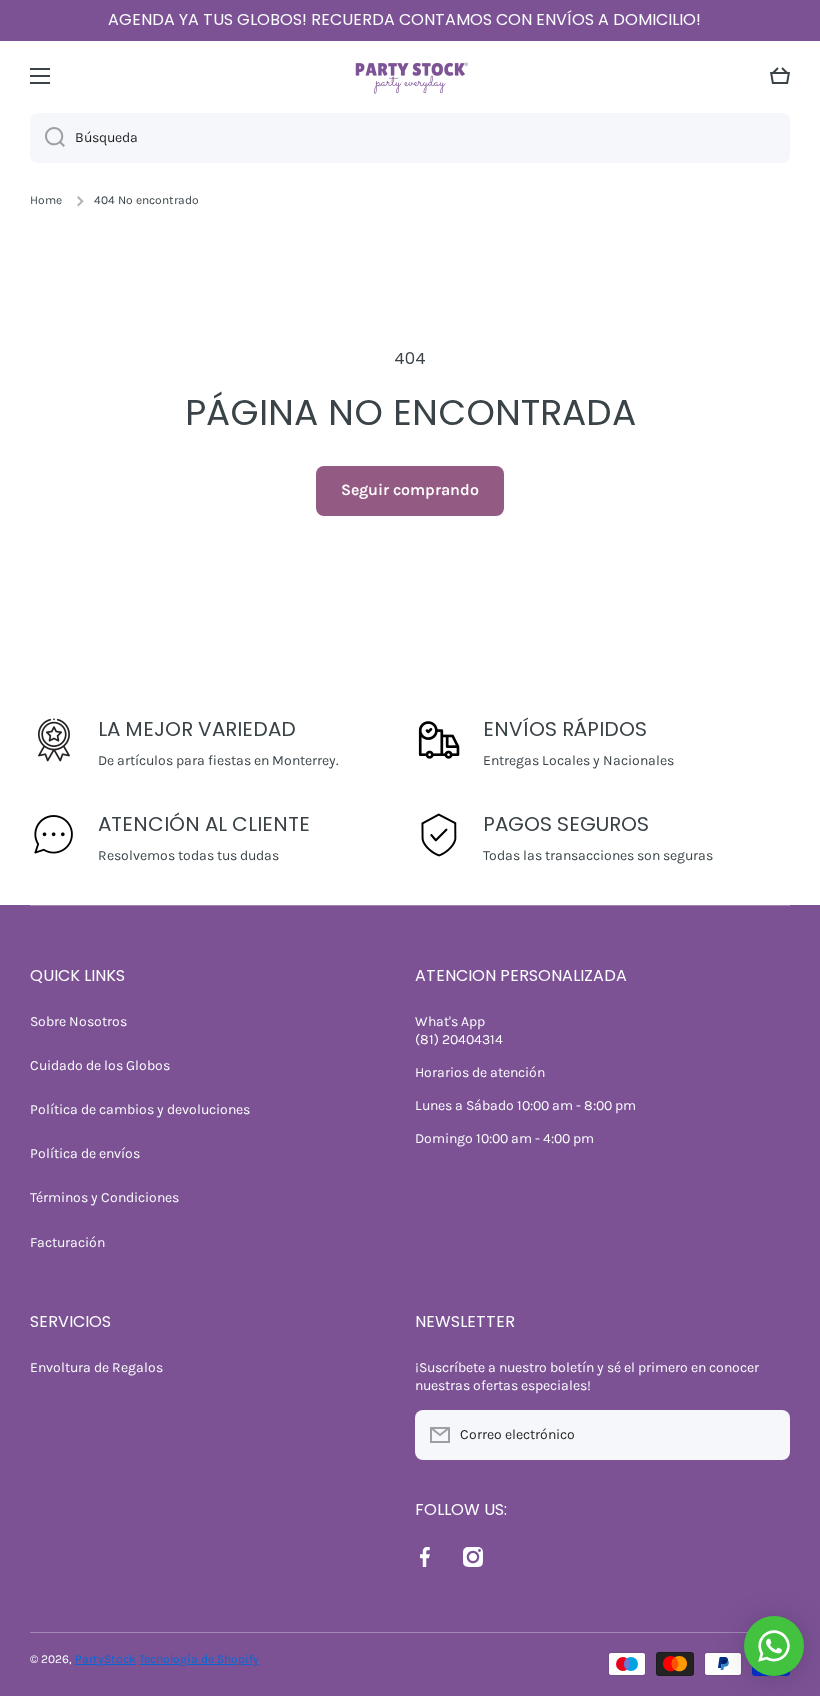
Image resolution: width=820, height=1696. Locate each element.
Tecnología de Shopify (199, 1659)
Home (46, 200)
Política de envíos (85, 1153)
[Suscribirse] (765, 1435)
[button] (780, 76)
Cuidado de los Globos (100, 1065)
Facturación (67, 1242)
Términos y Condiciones (104, 1197)
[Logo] (410, 75)
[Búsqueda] (47, 138)
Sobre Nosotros (78, 1021)
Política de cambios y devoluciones (140, 1109)
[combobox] (410, 138)
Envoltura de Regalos (96, 1367)
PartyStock (105, 1659)
